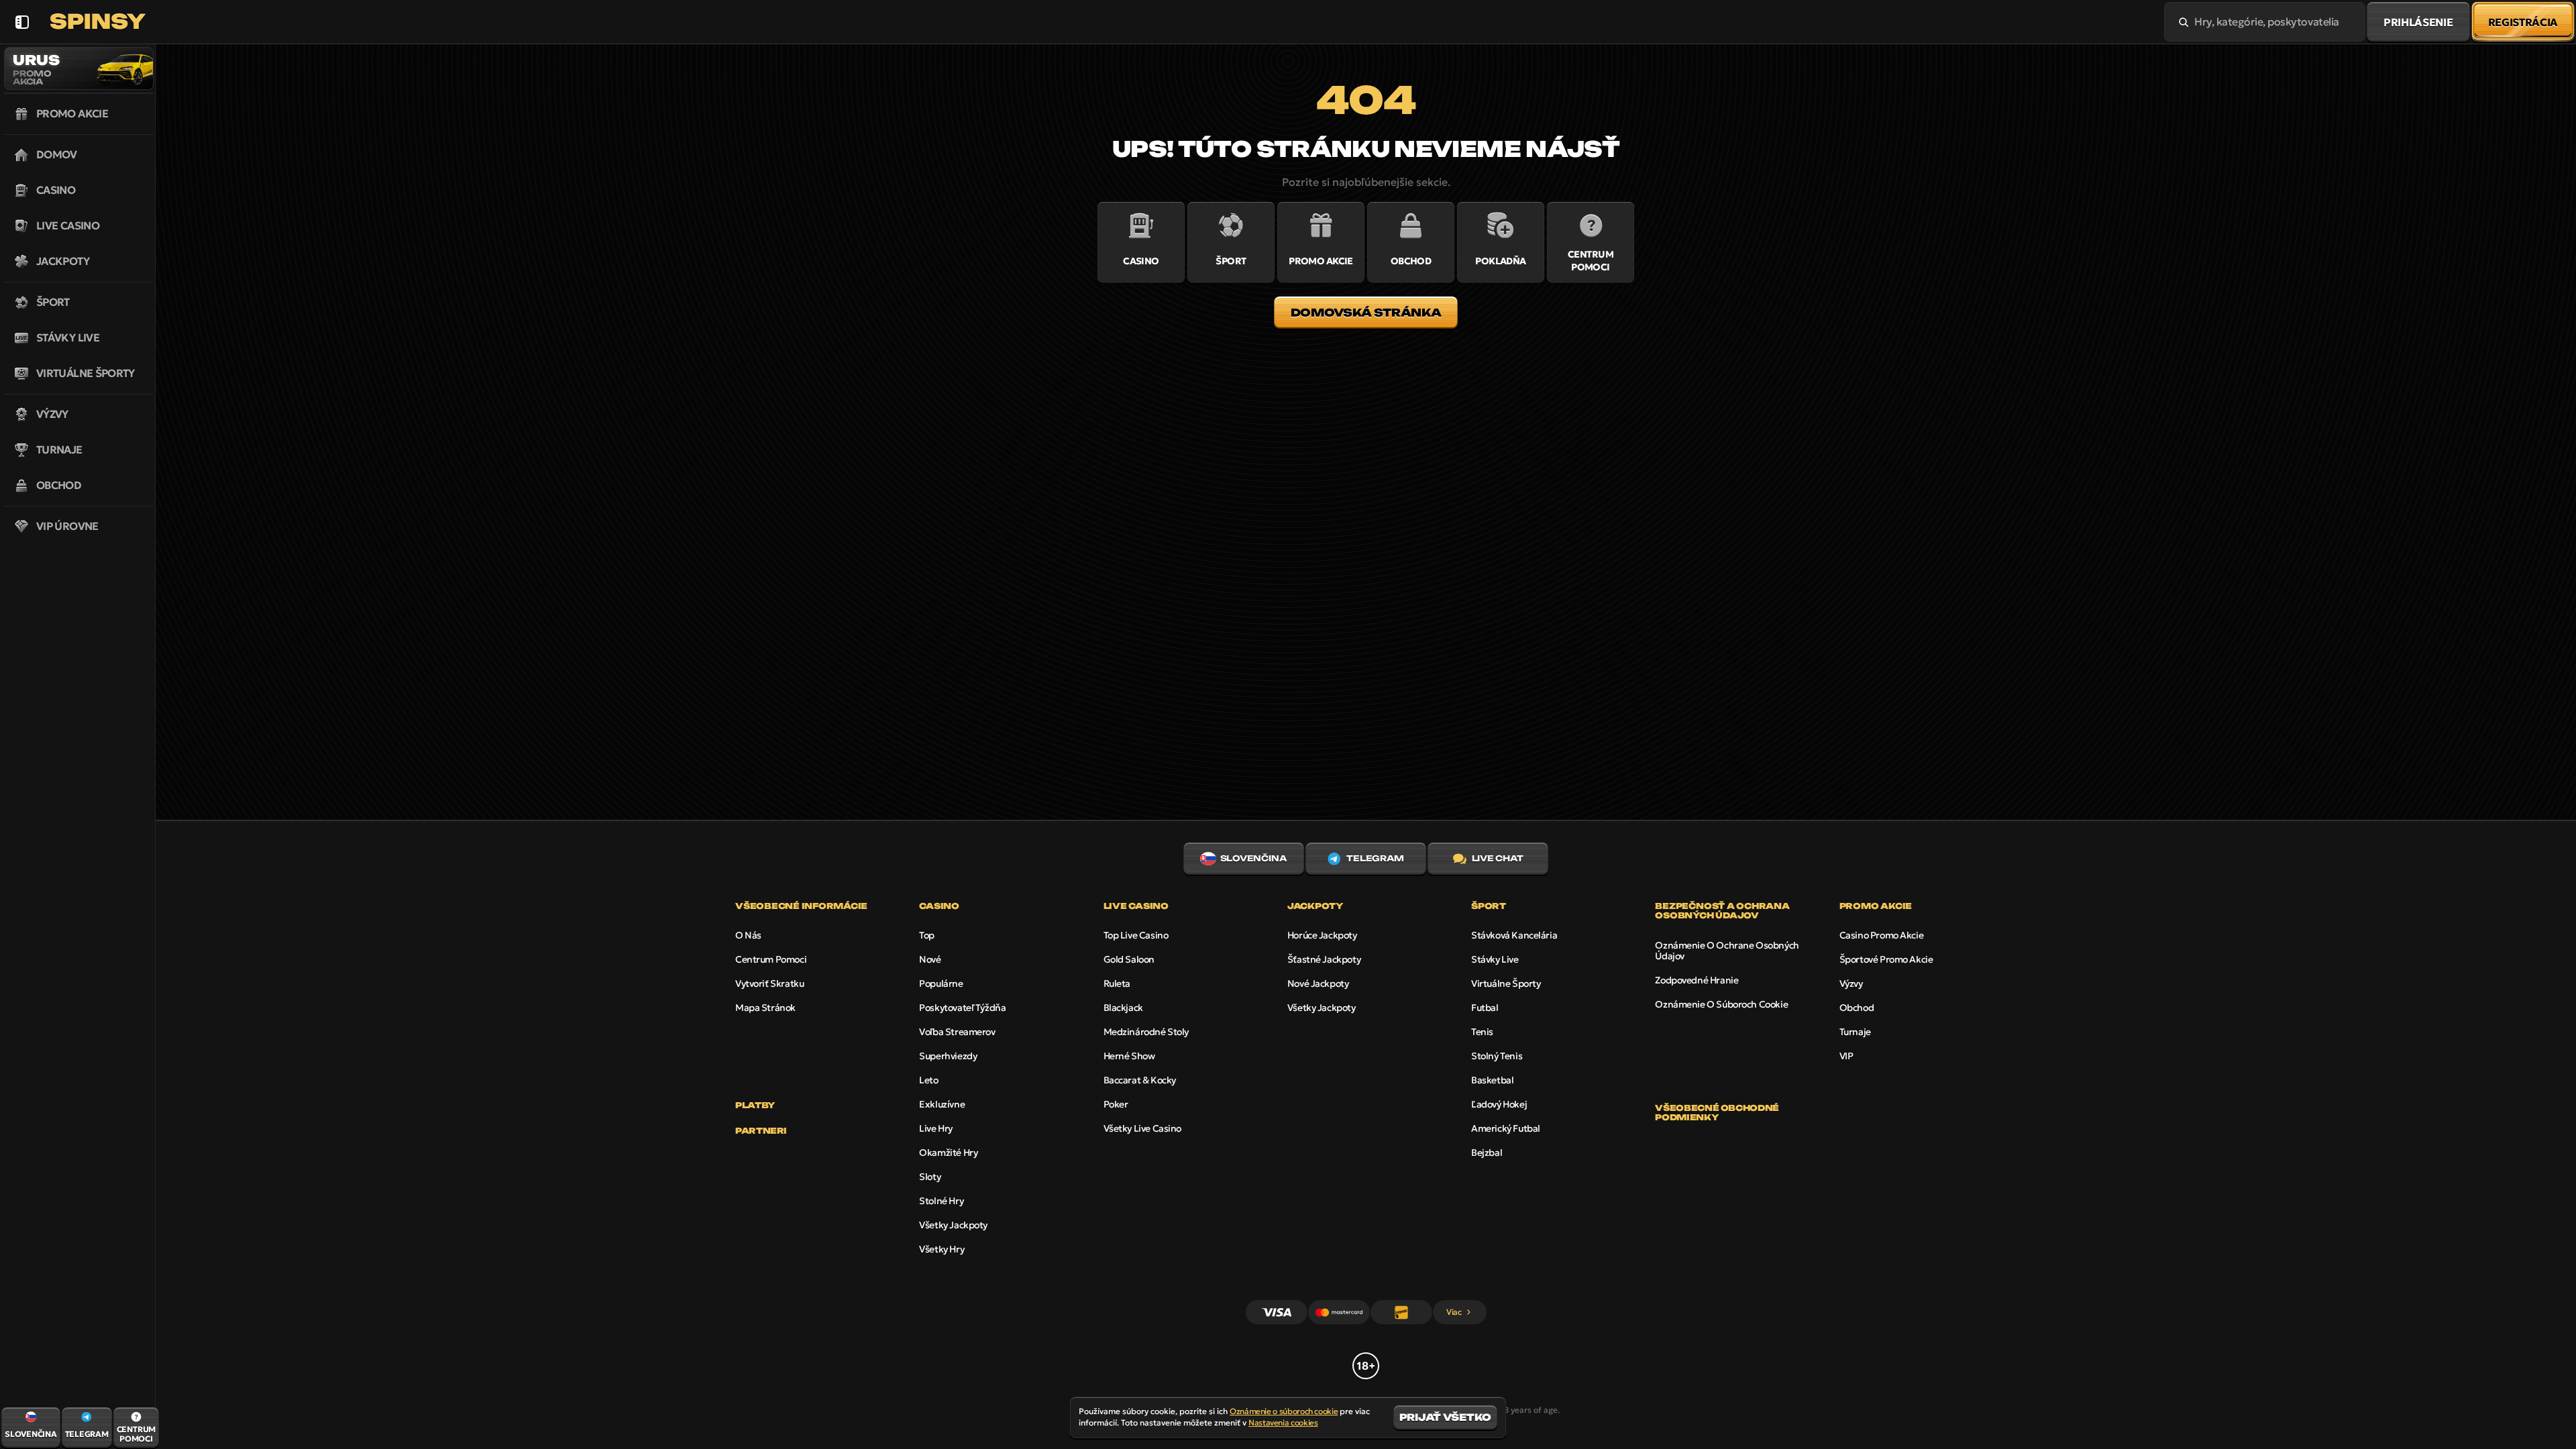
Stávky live (1495, 959)
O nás (748, 935)
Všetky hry (942, 1249)
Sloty (930, 1177)
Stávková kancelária (1514, 935)
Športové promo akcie (1886, 959)
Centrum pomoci (771, 959)
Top (927, 935)
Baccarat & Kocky (1140, 1080)
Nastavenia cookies (1283, 1423)
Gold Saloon (1129, 959)
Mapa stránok (765, 1008)
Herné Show (1129, 1056)
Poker (1116, 1104)
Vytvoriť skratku (769, 983)
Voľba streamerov (957, 1032)
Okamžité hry (948, 1152)
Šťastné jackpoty (1324, 959)
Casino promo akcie (1881, 935)
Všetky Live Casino (1142, 1128)
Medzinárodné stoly (1146, 1032)
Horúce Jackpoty (1322, 935)
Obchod (1857, 1008)
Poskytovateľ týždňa (962, 1008)
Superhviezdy (948, 1056)
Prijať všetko (1445, 1417)
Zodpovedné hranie (1697, 980)
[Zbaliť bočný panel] (22, 22)
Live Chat (1498, 858)
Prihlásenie (2418, 22)
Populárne (941, 983)
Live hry (936, 1128)
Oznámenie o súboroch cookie (1721, 1004)
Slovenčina (1253, 858)
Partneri (761, 1131)
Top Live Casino (1136, 935)
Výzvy (1851, 983)
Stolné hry (941, 1201)
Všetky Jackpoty (953, 1225)
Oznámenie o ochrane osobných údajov (1727, 951)
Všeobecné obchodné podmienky (1717, 1113)
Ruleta (1117, 983)
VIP (1846, 1056)
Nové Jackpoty (1318, 983)
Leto (928, 1080)
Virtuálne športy (1506, 983)
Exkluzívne (942, 1104)
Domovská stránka (1366, 313)
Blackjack (1123, 1008)
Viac (1454, 1312)
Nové (930, 959)
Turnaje (1855, 1032)
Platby (755, 1106)
